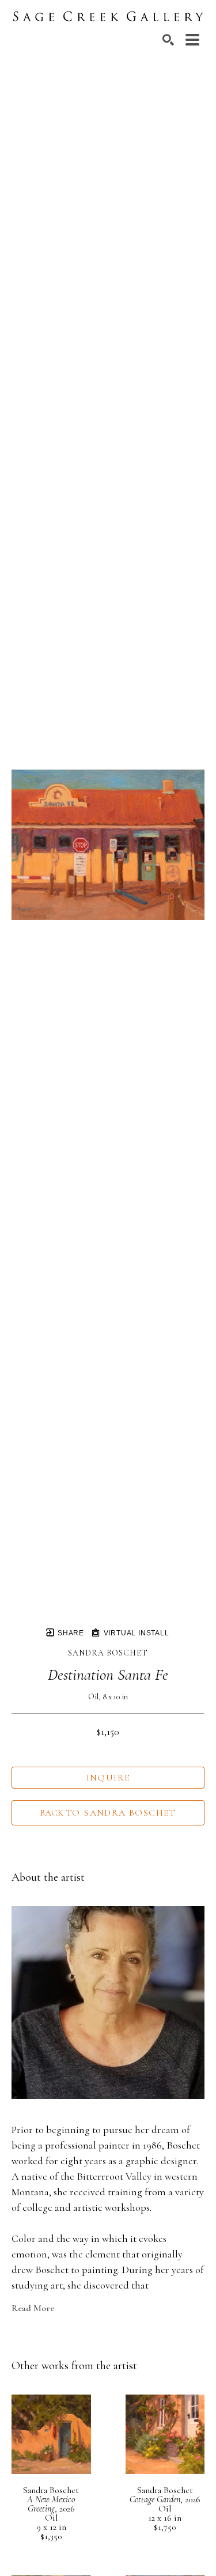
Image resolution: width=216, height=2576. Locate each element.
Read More (33, 2308)
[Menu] (192, 40)
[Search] (168, 40)
